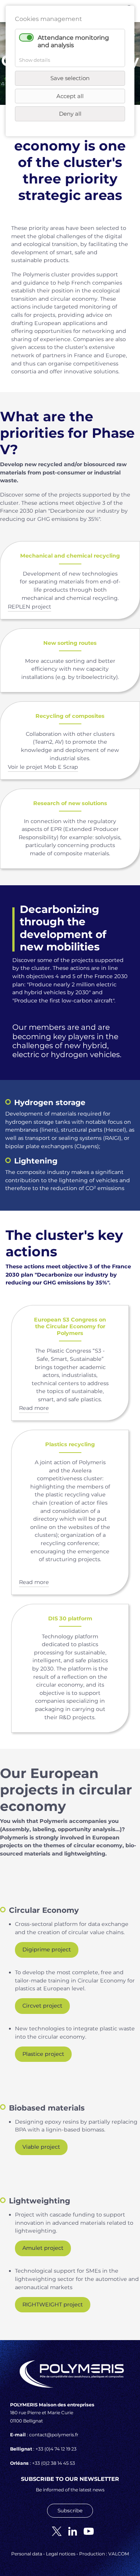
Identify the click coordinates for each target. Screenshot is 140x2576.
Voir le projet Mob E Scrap (43, 767)
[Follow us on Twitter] (54, 2531)
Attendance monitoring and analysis (73, 41)
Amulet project (43, 2248)
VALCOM (119, 2554)
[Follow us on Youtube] (86, 2531)
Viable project (41, 2147)
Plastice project (43, 2054)
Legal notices (61, 2554)
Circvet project (42, 2006)
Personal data (27, 2554)
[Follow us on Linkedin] (70, 2531)
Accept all (70, 96)
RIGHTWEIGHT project (53, 2305)
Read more (34, 1408)
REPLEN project (29, 607)
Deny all (70, 114)
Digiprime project (47, 1950)
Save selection (70, 78)
